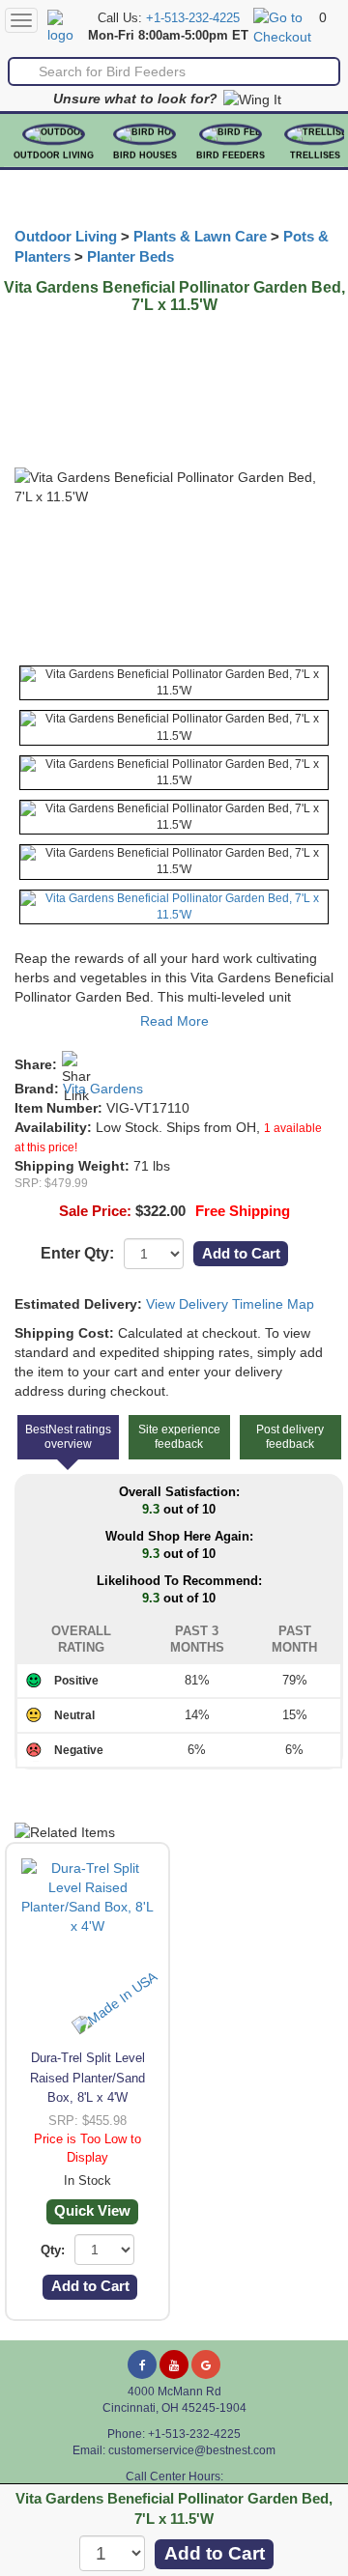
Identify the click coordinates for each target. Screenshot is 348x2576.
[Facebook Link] (142, 2364)
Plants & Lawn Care (200, 237)
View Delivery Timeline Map (230, 1304)
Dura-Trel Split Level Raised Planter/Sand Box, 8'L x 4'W (87, 2077)
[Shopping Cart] (284, 26)
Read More (174, 1021)
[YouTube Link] (174, 2364)
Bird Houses (145, 156)
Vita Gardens (103, 1089)
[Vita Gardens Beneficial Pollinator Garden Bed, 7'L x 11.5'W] (174, 683)
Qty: (53, 2250)
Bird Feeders (231, 156)
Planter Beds (130, 257)
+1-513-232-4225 (193, 18)
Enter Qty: (77, 1253)
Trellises (315, 156)
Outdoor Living (54, 156)
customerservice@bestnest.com (192, 2450)
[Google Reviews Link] (206, 2364)
